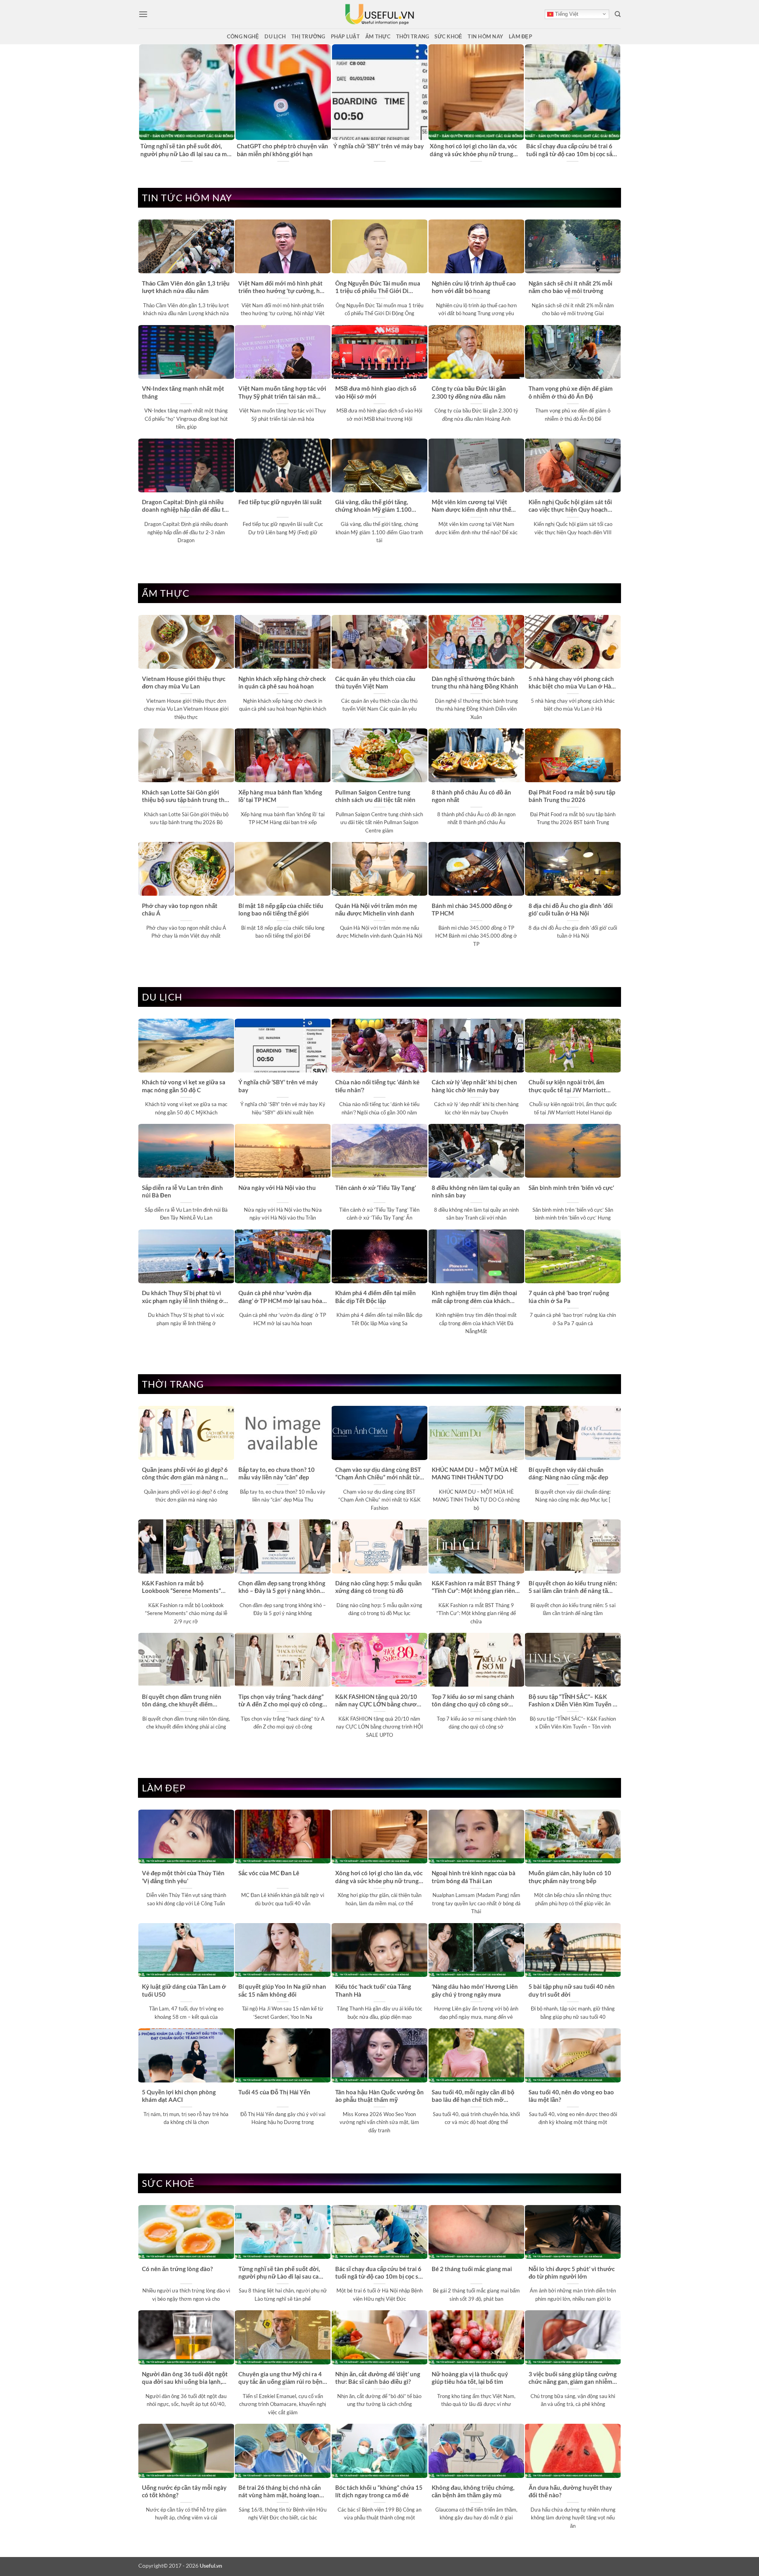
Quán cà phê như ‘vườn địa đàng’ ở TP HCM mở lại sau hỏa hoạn (280, 1297)
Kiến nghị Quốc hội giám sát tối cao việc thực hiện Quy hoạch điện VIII (570, 506)
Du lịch (275, 36)
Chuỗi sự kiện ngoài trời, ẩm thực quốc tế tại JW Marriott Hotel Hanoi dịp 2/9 (567, 1086)
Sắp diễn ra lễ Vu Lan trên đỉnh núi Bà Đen (182, 1191)
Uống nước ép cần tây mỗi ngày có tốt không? (184, 2491)
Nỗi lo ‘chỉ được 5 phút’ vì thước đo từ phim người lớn (572, 2272)
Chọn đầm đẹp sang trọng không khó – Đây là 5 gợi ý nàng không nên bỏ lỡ (282, 1587)
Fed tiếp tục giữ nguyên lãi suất (280, 502)
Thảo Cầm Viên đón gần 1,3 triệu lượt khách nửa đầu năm (186, 287)
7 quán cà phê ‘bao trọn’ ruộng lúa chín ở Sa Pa (569, 1297)
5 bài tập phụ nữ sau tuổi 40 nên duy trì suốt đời (572, 1990)
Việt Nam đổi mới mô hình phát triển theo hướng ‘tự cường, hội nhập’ (282, 287)
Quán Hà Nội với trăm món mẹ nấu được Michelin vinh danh (376, 909)
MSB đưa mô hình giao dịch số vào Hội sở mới (376, 392)
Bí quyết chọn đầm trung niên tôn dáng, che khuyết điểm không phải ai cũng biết (182, 1701)
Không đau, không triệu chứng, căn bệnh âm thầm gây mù (473, 2491)
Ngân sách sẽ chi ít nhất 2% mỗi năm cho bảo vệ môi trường (570, 287)
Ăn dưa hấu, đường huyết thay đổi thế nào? (570, 2491)
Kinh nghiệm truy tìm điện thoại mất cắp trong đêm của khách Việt (474, 1297)
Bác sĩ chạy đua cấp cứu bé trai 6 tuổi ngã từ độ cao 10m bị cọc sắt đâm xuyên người (570, 150)
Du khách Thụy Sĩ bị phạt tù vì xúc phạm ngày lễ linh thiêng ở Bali (183, 1297)
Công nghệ (243, 36)
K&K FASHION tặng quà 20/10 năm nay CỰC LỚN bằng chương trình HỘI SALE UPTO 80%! (379, 1701)
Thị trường (308, 36)
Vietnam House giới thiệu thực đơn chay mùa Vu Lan (184, 682)
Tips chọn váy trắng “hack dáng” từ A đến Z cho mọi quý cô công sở (281, 1701)
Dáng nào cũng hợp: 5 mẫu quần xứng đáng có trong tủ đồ (379, 1587)
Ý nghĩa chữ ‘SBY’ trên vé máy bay (379, 146)
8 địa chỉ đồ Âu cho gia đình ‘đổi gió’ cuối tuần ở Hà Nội (571, 909)
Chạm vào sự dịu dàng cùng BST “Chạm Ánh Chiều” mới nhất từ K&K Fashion (378, 1474)
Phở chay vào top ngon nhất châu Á (180, 909)
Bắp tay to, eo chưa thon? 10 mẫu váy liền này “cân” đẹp (277, 1473)
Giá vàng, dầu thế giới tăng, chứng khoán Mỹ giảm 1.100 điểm (373, 506)
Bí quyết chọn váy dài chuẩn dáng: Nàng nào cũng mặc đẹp (568, 1473)
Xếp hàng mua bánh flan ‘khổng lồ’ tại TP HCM (280, 796)
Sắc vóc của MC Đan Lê (269, 1873)
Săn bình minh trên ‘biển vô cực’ (571, 1188)
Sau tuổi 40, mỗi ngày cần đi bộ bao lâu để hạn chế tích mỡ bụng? (473, 2096)
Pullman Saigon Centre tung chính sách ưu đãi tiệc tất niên (375, 796)
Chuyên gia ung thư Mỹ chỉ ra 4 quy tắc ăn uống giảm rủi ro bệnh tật (282, 2378)
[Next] (616, 103)
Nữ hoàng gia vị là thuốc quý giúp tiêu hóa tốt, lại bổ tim (470, 2378)
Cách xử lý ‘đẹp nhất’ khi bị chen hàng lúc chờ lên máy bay (474, 1086)
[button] (143, 14)
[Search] (618, 14)
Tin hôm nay (485, 36)
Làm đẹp (520, 36)
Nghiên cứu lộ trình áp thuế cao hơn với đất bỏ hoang (474, 287)
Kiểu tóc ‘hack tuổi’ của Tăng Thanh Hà (373, 1990)
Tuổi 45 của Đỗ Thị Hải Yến (274, 2092)
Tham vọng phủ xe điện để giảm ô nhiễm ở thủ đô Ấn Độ (571, 392)
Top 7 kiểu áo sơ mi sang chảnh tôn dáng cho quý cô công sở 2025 (473, 1701)
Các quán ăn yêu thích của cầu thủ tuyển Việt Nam (375, 682)
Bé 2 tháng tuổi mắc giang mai (472, 2269)
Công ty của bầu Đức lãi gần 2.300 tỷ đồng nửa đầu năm (469, 392)
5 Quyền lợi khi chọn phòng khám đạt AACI (179, 2096)
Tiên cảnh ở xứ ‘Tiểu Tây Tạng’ (376, 1188)
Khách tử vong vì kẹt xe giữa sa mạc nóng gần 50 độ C (184, 1086)
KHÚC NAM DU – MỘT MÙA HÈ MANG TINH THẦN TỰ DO (475, 1473)
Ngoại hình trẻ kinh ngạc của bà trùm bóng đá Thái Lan (474, 1877)
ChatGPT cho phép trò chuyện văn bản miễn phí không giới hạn (282, 150)
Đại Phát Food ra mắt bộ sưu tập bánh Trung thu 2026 (572, 796)
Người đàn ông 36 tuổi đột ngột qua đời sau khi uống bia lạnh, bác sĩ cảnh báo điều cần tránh (185, 2378)
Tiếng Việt (566, 14)
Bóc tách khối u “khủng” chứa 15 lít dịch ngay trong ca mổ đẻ (379, 2491)
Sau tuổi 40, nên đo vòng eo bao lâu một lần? (571, 2096)
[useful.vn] (379, 14)
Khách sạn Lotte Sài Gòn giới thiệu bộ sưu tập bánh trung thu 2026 (185, 796)
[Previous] (143, 103)
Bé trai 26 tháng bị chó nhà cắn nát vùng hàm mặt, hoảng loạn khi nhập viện (280, 2492)
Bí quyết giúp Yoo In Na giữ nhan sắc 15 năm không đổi (282, 1990)
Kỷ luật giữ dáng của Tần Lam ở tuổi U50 (184, 1990)
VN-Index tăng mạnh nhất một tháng (183, 392)
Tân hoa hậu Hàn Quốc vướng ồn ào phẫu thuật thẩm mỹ (379, 2096)
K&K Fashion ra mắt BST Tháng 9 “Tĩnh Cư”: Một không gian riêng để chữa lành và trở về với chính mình (476, 1587)
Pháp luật (345, 36)
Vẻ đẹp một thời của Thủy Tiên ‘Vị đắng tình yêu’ (183, 1877)
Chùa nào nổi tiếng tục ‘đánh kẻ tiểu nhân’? (377, 1086)
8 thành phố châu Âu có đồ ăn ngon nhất (471, 796)
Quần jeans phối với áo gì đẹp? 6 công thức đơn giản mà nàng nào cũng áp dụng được (186, 1474)
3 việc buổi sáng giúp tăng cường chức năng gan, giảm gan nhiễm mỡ (573, 2378)
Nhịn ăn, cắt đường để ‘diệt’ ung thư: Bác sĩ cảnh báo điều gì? (378, 2378)
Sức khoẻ (448, 36)
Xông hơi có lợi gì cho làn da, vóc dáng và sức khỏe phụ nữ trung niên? (473, 150)
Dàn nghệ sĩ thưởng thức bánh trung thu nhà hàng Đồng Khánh (475, 682)
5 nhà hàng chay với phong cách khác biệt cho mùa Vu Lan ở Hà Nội (571, 683)
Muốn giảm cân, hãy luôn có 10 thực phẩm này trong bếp (570, 1877)
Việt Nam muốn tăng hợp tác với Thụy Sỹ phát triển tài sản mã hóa (282, 393)
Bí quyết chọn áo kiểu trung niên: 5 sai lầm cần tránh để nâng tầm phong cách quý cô (573, 1587)
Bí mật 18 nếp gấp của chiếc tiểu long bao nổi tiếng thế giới (281, 909)
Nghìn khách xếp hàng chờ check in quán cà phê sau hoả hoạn (282, 682)
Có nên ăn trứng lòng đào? (177, 2269)
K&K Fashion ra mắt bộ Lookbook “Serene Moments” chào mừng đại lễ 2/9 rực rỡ (181, 1587)
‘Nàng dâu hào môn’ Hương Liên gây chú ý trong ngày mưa (475, 1990)
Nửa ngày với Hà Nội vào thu (277, 1188)
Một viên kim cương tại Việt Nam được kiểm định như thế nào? (471, 506)
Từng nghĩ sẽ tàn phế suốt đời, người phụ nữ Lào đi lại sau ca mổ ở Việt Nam (185, 150)
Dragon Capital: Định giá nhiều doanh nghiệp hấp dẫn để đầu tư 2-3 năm (185, 506)
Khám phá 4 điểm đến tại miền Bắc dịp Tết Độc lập (376, 1297)
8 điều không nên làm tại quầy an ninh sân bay (476, 1191)
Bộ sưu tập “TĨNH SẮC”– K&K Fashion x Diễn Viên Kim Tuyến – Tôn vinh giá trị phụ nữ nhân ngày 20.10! (572, 1701)
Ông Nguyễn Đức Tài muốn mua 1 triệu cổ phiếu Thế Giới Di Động (378, 287)
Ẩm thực (378, 36)
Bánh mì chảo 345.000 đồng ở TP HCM (472, 909)
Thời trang (413, 36)
